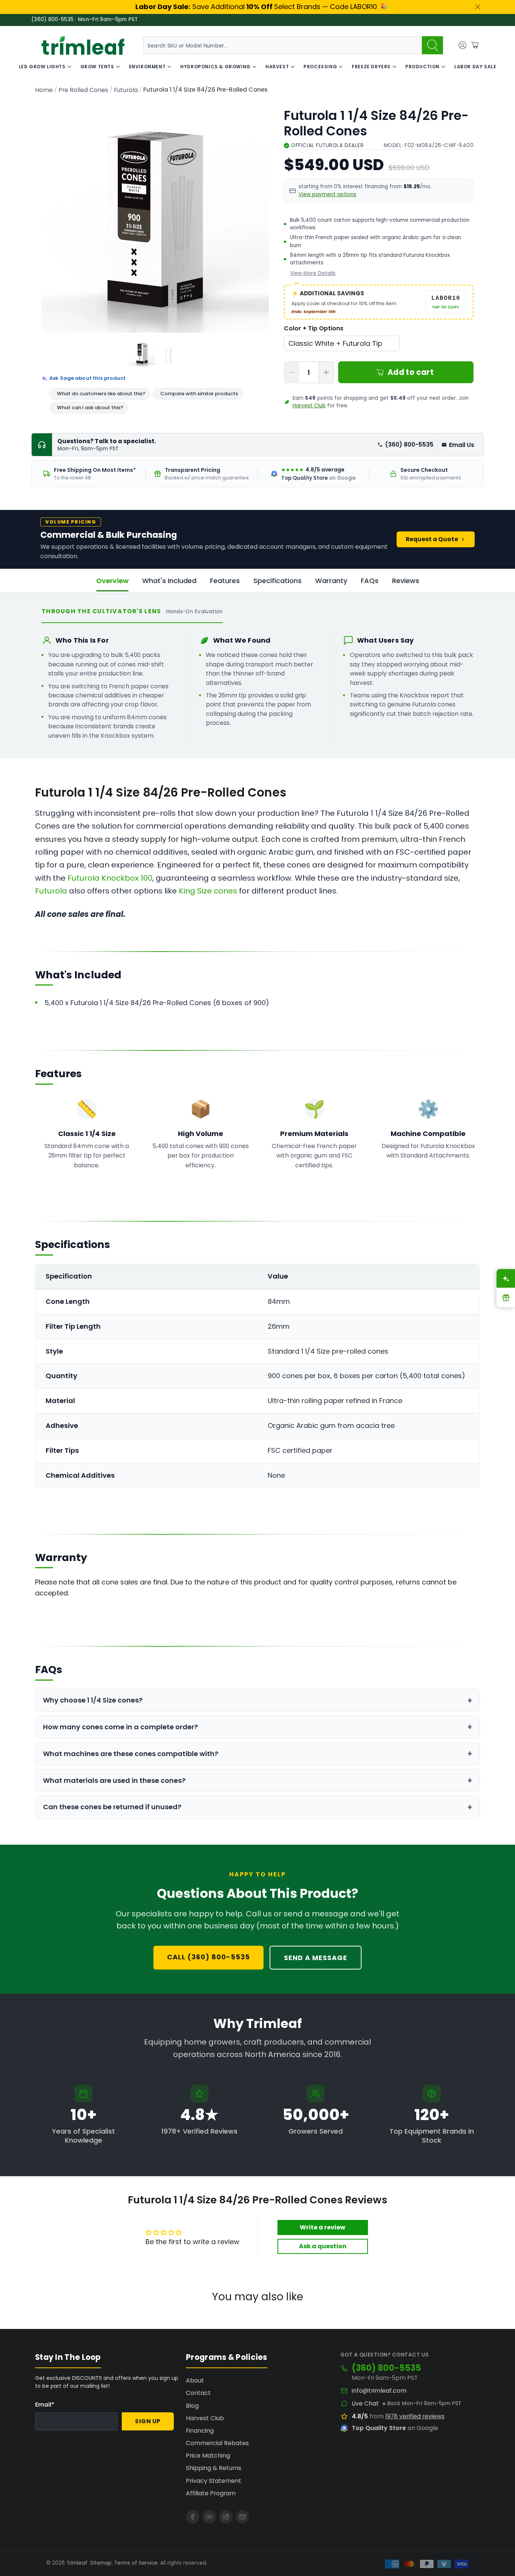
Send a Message (316, 1958)
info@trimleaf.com (379, 2391)
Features (225, 581)
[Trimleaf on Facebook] (193, 2517)
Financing (200, 2431)
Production (422, 67)
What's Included (169, 581)
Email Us (462, 445)
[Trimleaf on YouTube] (209, 2517)
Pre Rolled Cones (83, 90)
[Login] (463, 45)
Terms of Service (136, 2563)
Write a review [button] (323, 2227)
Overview (112, 581)
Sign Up (148, 2421)
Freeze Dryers (371, 67)
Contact (198, 2393)
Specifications (277, 581)
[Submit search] (432, 45)
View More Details (313, 273)
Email (45, 2405)
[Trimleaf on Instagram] (226, 2517)
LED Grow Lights (42, 67)
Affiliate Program (211, 2493)
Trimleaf (77, 2563)
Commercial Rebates (217, 2443)
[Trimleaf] (83, 45)
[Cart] (475, 45)
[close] (478, 7)
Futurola (126, 90)
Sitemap (101, 2563)
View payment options (327, 194)
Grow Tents (97, 67)
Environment (147, 67)
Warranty (331, 581)
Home (44, 90)
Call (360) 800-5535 (208, 1957)
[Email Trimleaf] (242, 2517)
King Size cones (208, 891)
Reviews (406, 581)
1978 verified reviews (415, 2416)
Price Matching (208, 2455)
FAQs (370, 581)
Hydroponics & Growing (215, 67)
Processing (320, 67)
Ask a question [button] (323, 2246)
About (195, 2380)
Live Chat (365, 2404)
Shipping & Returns (214, 2468)
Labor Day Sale (475, 67)
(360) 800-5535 (409, 444)
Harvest (277, 67)
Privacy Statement (214, 2481)
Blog (192, 2406)
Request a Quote (432, 539)
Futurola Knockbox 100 (110, 878)
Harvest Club (309, 406)
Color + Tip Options (314, 328)
